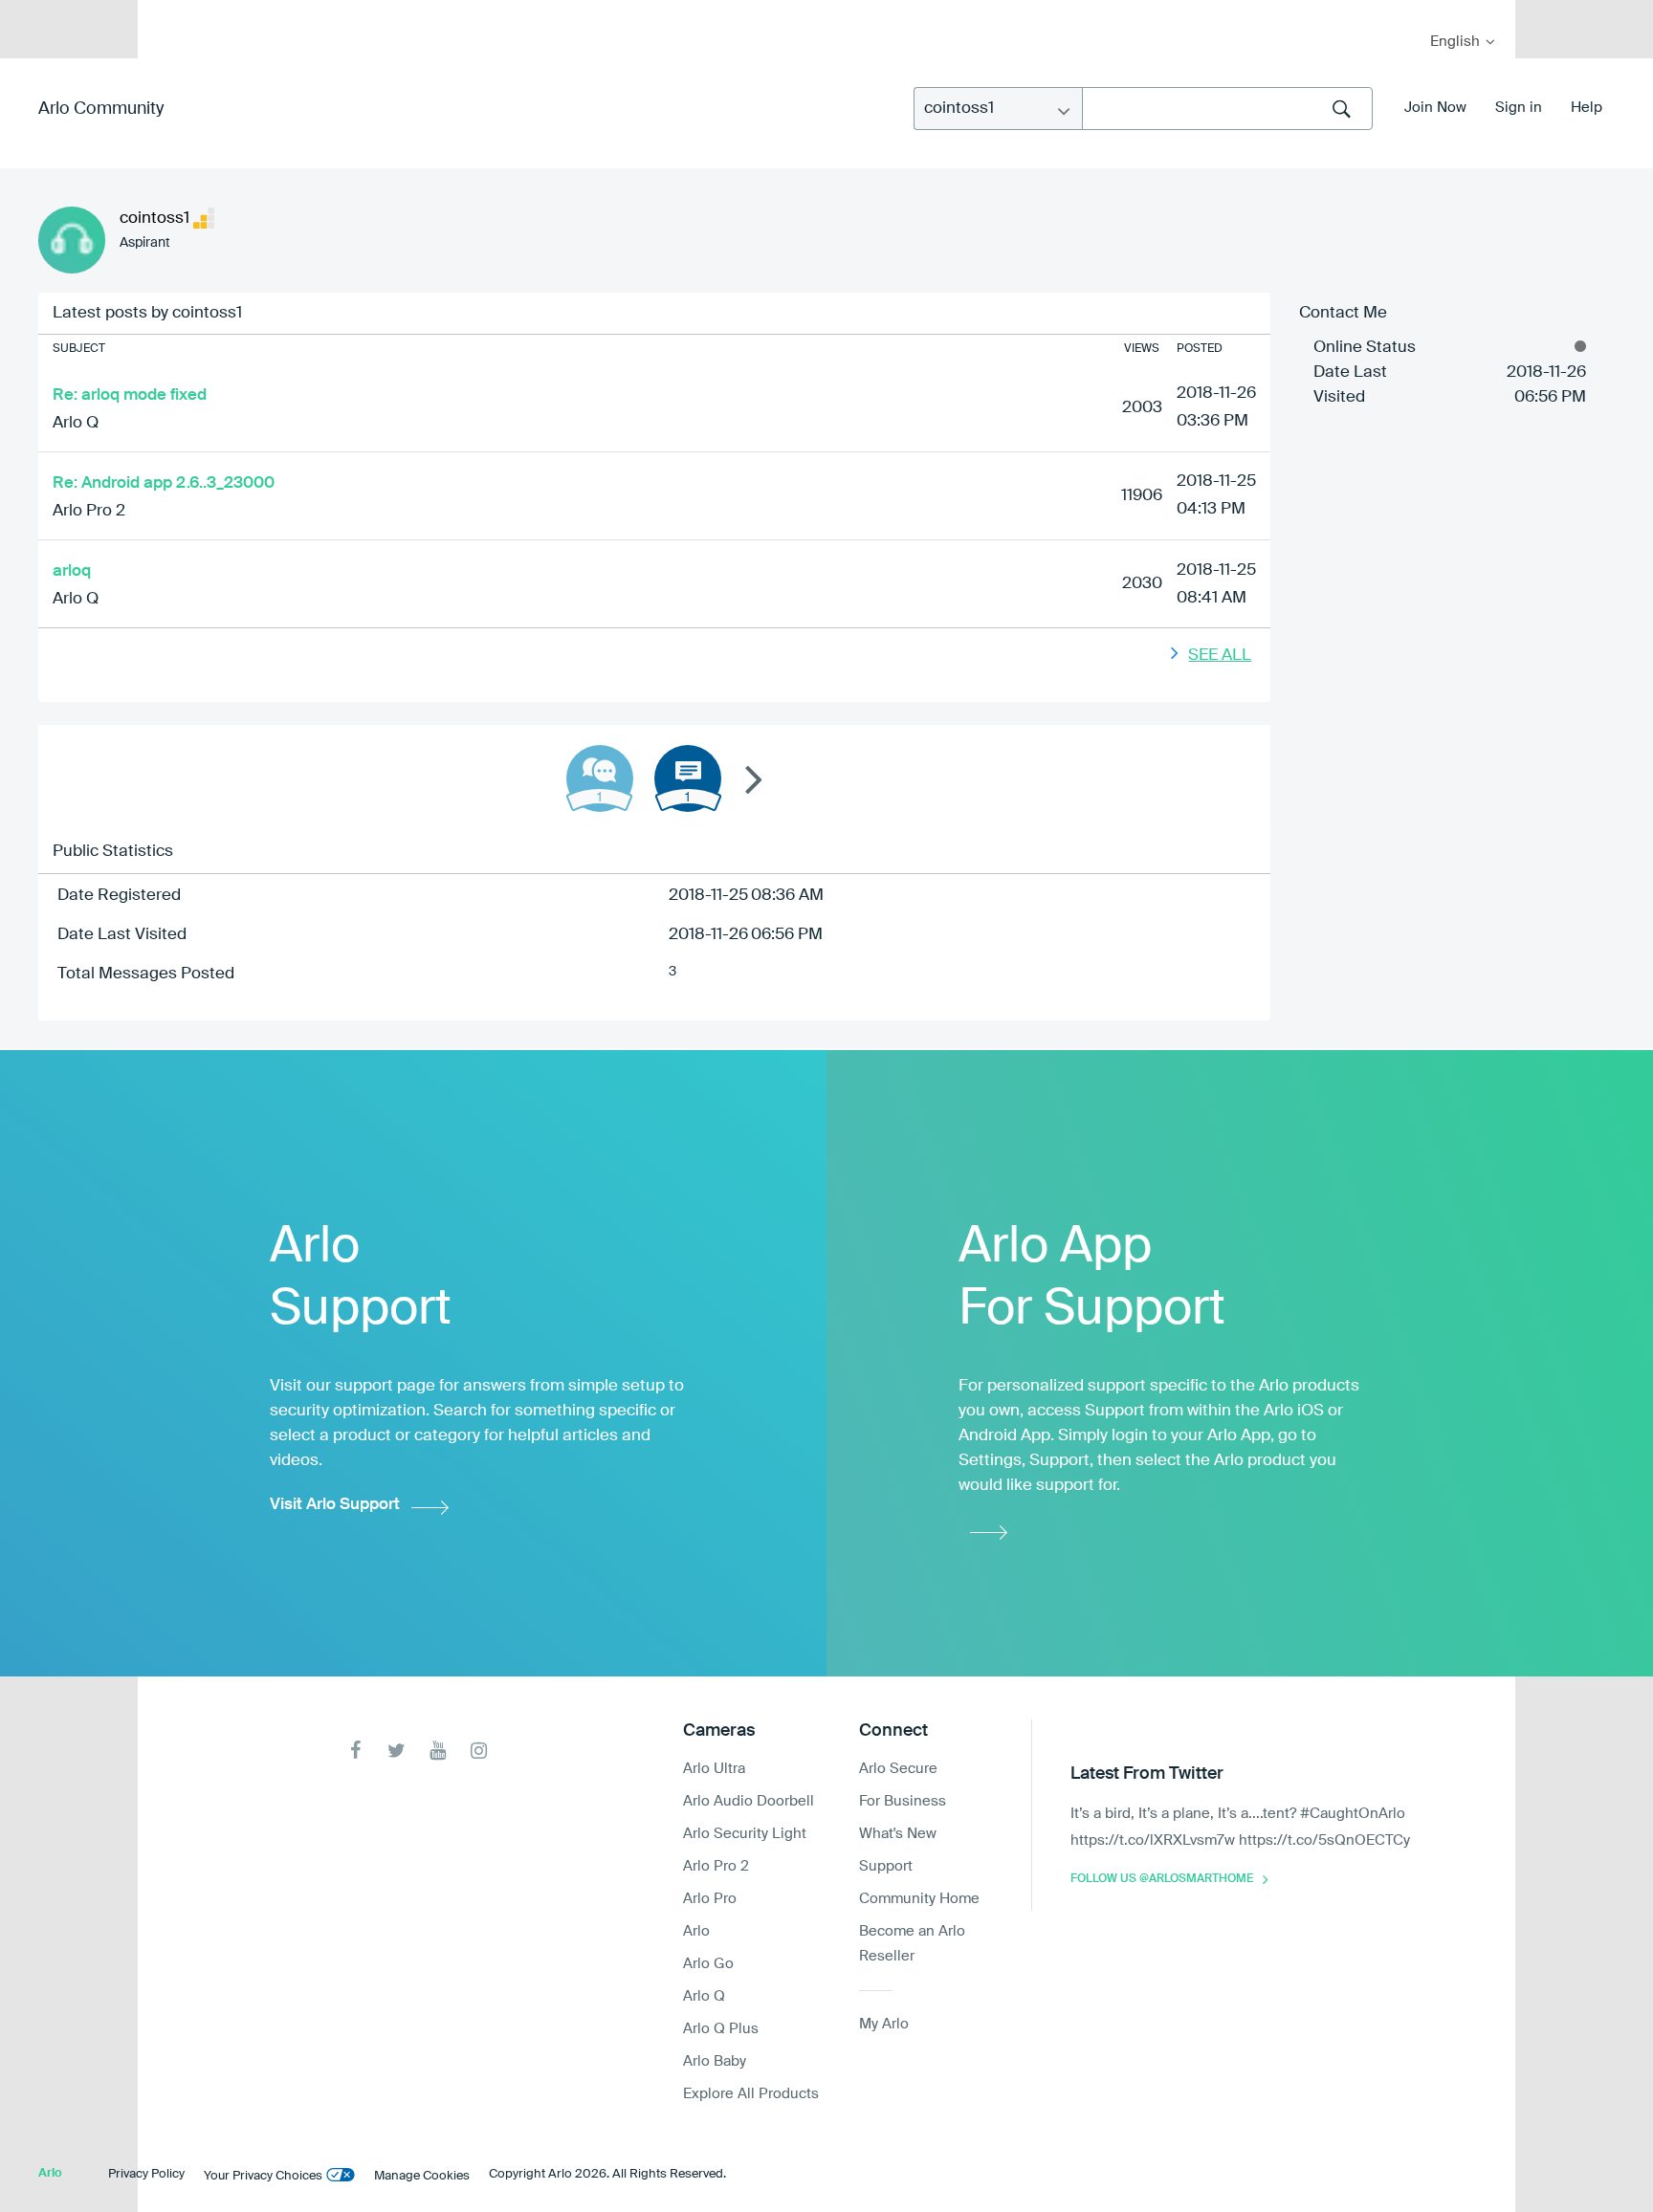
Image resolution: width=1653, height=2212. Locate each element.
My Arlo (165, 12)
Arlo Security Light (745, 1834)
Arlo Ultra (714, 1769)
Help (1587, 108)
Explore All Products (751, 2094)
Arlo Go (708, 1964)
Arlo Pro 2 (89, 511)
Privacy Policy (146, 2174)
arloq (72, 571)
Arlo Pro (710, 1899)
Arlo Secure (898, 1769)
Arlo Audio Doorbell (749, 1801)
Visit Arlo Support (335, 1505)
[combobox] (1227, 109)
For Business (903, 1801)
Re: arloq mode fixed (130, 395)
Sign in (1519, 108)
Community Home (919, 1899)
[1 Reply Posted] (600, 778)
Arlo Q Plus (721, 2029)
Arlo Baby (715, 2061)
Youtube (438, 1751)
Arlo (696, 1931)
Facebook (355, 1751)
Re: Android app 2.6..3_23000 (164, 483)
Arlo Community (101, 109)
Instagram (479, 1751)
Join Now (1435, 108)
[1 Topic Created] (688, 778)
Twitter (397, 1751)
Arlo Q (76, 423)
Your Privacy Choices (263, 2176)
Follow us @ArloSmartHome (1162, 1879)
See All (1220, 656)
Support (886, 1866)
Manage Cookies (422, 2176)
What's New (898, 1834)
